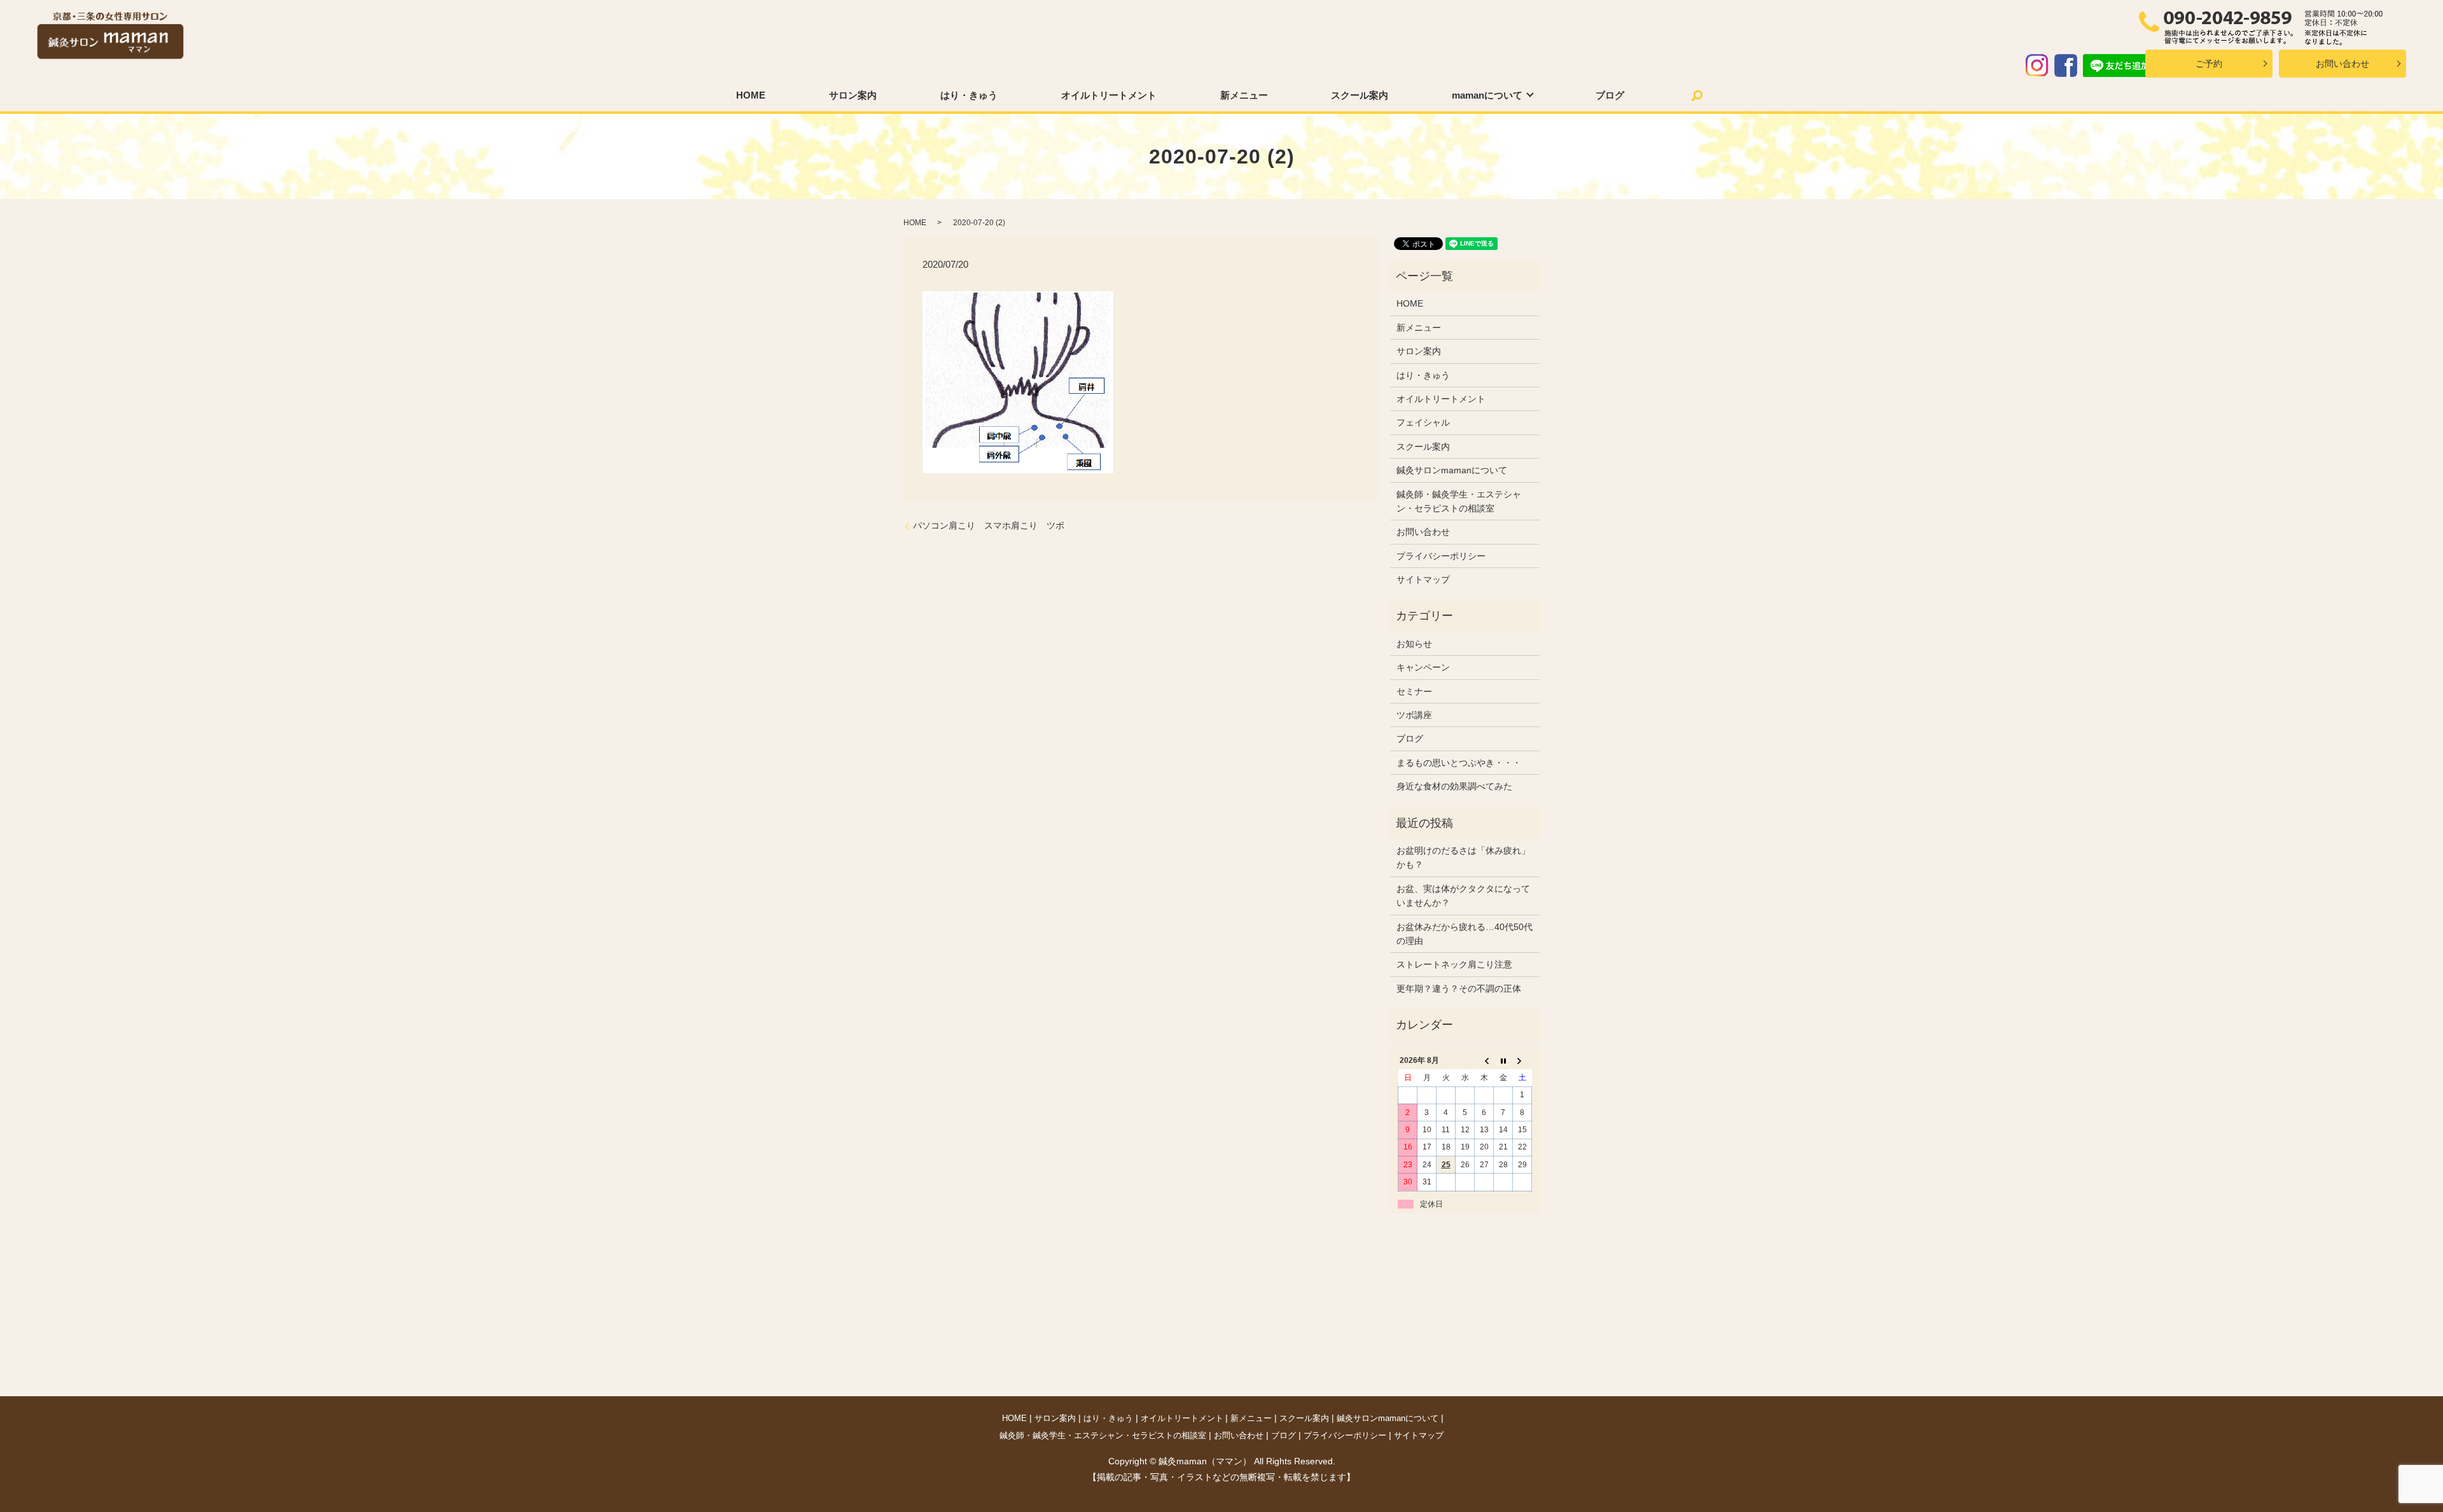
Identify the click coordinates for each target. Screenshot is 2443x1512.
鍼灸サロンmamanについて (1452, 470)
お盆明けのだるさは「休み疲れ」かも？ (1463, 857)
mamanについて (1487, 95)
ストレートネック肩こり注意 (1454, 964)
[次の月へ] (1522, 1061)
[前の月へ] (1484, 1061)
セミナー (1414, 691)
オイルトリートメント (1109, 95)
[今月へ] (1503, 1061)
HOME (751, 95)
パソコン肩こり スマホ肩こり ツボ (989, 525)
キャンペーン (1423, 667)
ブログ (1610, 95)
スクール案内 (1360, 95)
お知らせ (1414, 644)
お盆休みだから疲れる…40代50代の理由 (1465, 934)
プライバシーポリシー (1441, 556)
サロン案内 (853, 95)
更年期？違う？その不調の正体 (1459, 988)
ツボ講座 (1414, 715)
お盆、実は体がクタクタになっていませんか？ (1463, 896)
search (1697, 95)
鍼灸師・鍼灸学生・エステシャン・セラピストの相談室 (1459, 501)
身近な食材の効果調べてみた (1454, 786)
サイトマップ (1423, 579)
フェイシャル (1423, 422)
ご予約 (2209, 64)
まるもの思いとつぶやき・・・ (1459, 763)
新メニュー (1244, 95)
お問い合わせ (2342, 64)
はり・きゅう (969, 95)
